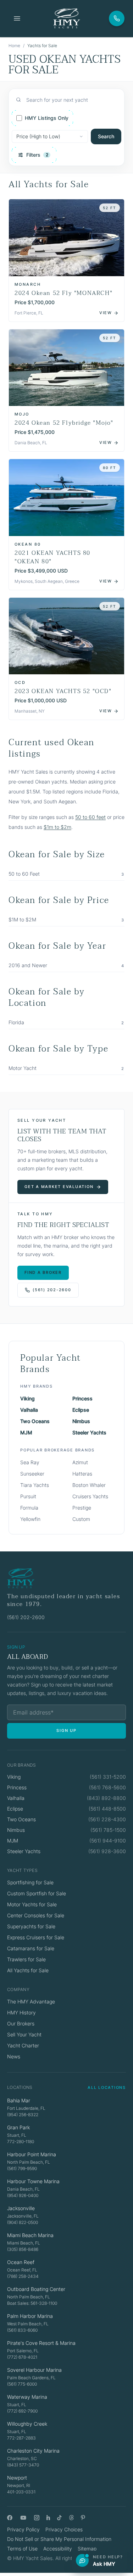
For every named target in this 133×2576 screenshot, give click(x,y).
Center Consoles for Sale (36, 1915)
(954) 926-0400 (23, 2195)
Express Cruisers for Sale (36, 1937)
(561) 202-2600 (52, 1290)
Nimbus (81, 1421)
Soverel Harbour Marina (34, 2370)
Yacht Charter (23, 2045)
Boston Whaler (89, 1485)
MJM (26, 1432)
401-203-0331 (21, 2492)
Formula (29, 1508)
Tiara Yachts (35, 1485)
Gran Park (18, 2127)
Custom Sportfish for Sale (37, 1893)
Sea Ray (30, 1462)
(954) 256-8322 (23, 2115)
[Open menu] (17, 18)
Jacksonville (21, 2208)
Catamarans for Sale (31, 1948)
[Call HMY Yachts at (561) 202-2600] (117, 18)
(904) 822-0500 (23, 2222)
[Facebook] (10, 2518)
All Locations (107, 2087)
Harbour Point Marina (32, 2154)
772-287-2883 (21, 2438)
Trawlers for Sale (26, 1959)
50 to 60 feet (90, 817)
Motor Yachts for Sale (32, 1904)
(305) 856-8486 (23, 2249)
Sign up (66, 1730)
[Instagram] (37, 2518)
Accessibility (58, 2549)
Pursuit (28, 1496)
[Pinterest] (83, 2518)
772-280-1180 (21, 2142)
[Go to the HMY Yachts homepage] (66, 18)
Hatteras (82, 1474)
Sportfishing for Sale (30, 1882)
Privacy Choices (64, 2529)
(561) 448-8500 (107, 1809)
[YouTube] (23, 2518)
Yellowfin (30, 1519)
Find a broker (43, 1272)
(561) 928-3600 (107, 1851)
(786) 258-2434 (23, 2276)
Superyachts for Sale (31, 1926)
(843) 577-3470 (23, 2465)
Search (106, 136)
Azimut (80, 1462)
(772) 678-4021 (22, 2357)
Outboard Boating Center (36, 2289)
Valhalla (29, 1410)
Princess (82, 1398)
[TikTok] (59, 2518)
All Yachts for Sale (28, 1970)
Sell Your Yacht (24, 2034)
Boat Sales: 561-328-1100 (32, 2303)
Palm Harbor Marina (30, 2316)
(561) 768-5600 (107, 1787)
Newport (17, 2478)
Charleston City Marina (33, 2451)
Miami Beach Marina (30, 2235)
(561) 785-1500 (108, 1830)
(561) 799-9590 (22, 2168)
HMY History (21, 2012)
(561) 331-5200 (108, 1777)
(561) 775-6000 (22, 2384)
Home (14, 46)
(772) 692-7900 (22, 2411)
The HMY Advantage (31, 2001)
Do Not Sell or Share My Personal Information (59, 2539)
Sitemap (87, 2549)
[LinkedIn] (48, 2518)
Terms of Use (22, 2549)
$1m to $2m (57, 827)
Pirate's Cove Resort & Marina (41, 2343)
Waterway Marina (27, 2397)
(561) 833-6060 (22, 2330)
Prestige (82, 1508)
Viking (27, 1398)
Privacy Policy (23, 2529)
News (14, 2056)
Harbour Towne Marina (33, 2181)
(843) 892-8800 (106, 1798)
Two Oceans (35, 1421)
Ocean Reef (21, 2262)
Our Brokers (21, 2023)
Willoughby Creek (27, 2424)
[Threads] (71, 2518)
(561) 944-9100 (108, 1841)
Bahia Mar (19, 2100)
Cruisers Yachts (90, 1496)
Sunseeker (32, 1474)
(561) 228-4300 (107, 1819)
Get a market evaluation (59, 1187)
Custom (81, 1519)
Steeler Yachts (89, 1432)
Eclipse (81, 1410)
